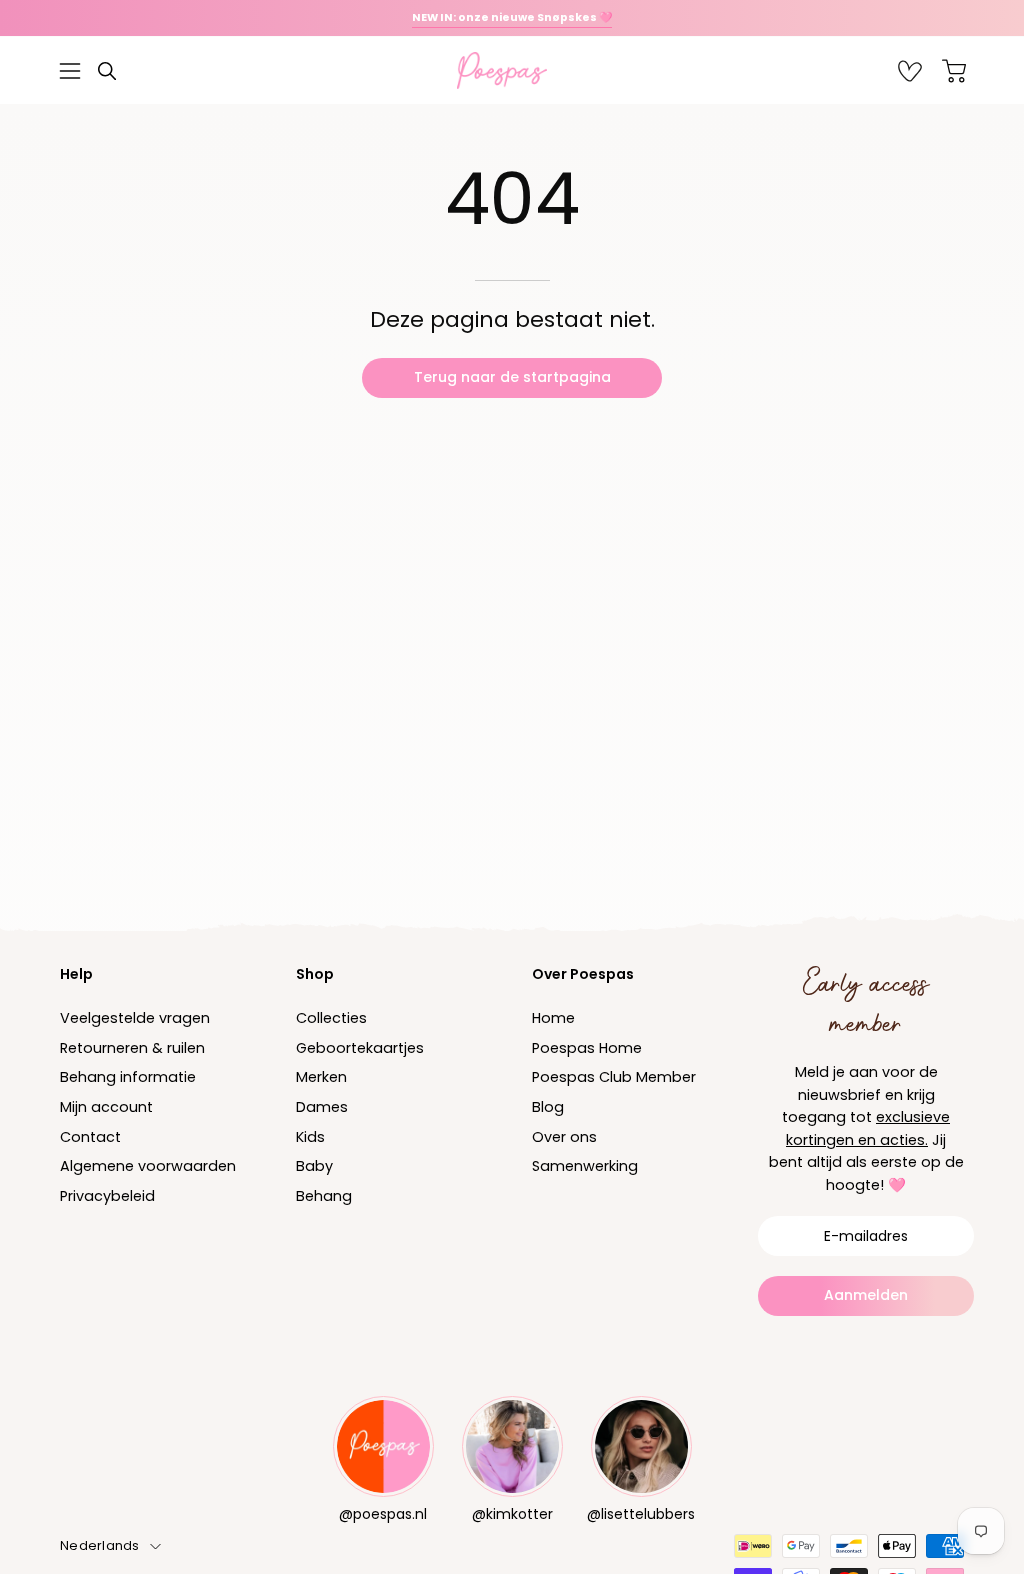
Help (76, 974)
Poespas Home (587, 1048)
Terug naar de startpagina (512, 377)
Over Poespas (583, 974)
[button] (107, 71)
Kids (310, 1137)
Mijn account (106, 1107)
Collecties (331, 1018)
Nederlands (100, 1545)
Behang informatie (128, 1078)
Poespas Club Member (614, 1078)
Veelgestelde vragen (135, 1018)
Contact (90, 1137)
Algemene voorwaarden (148, 1167)
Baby (314, 1167)
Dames (322, 1107)
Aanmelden (866, 1295)
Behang (324, 1196)
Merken (321, 1078)
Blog (548, 1107)
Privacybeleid (107, 1196)
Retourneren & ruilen (132, 1048)
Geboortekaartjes (360, 1048)
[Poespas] (512, 70)
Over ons (564, 1137)
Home (553, 1018)
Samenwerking (585, 1167)
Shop (315, 974)
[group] (512, 18)
